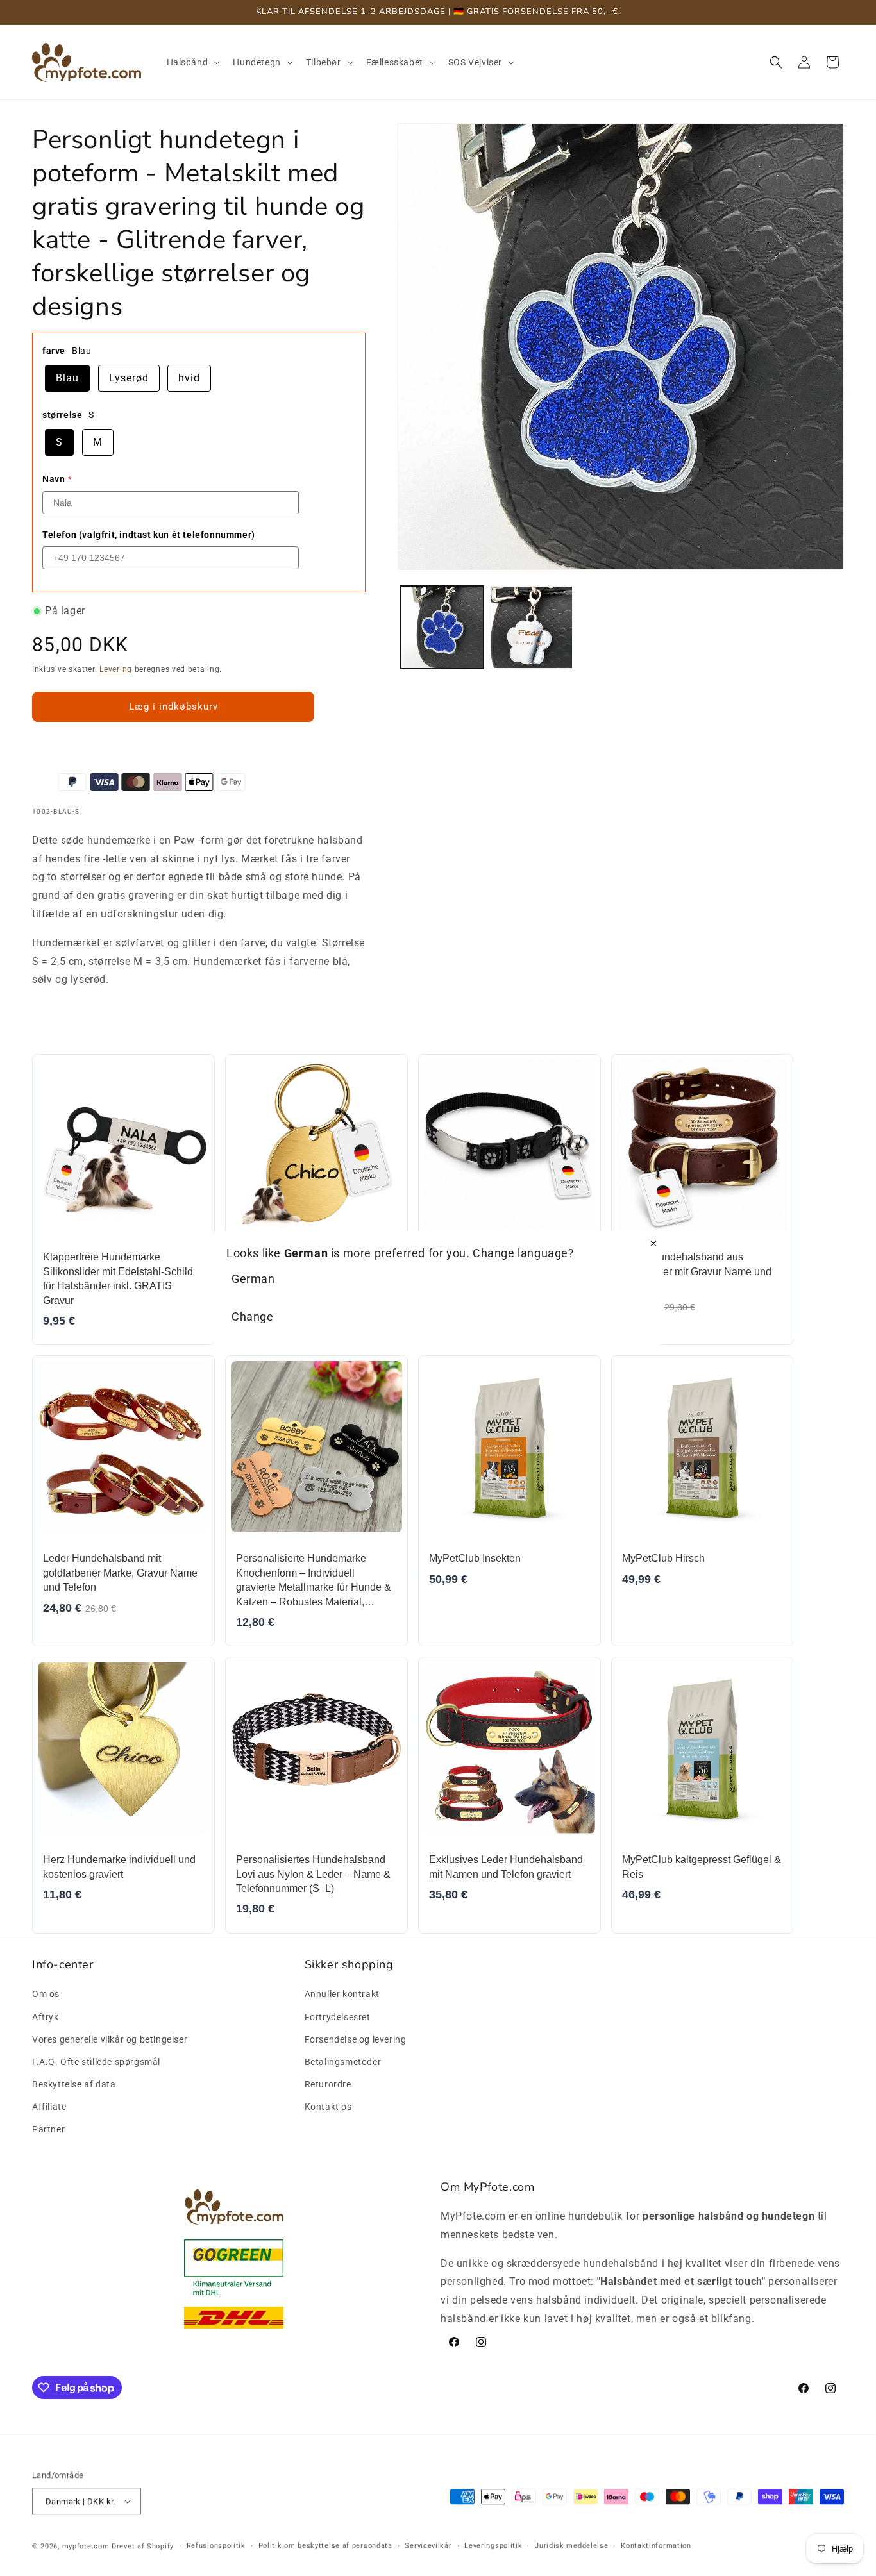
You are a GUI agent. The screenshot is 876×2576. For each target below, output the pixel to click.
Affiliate (49, 2107)
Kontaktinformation (656, 2546)
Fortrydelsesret (338, 2017)
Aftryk (46, 2017)
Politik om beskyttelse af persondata (325, 2546)
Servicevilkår (428, 2546)
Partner (48, 2129)
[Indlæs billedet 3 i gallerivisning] (531, 627)
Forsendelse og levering (356, 2039)
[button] (192, 62)
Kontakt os (328, 2107)
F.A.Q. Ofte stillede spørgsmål (96, 2062)
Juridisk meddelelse (571, 2546)
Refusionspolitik (216, 2546)
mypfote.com (86, 2546)
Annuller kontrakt (342, 1994)
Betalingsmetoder (343, 2062)
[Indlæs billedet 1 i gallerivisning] (442, 627)
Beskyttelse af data (74, 2084)
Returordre (328, 2084)
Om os (46, 1994)
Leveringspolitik (493, 2546)
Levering (116, 669)
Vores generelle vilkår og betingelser (110, 2039)
